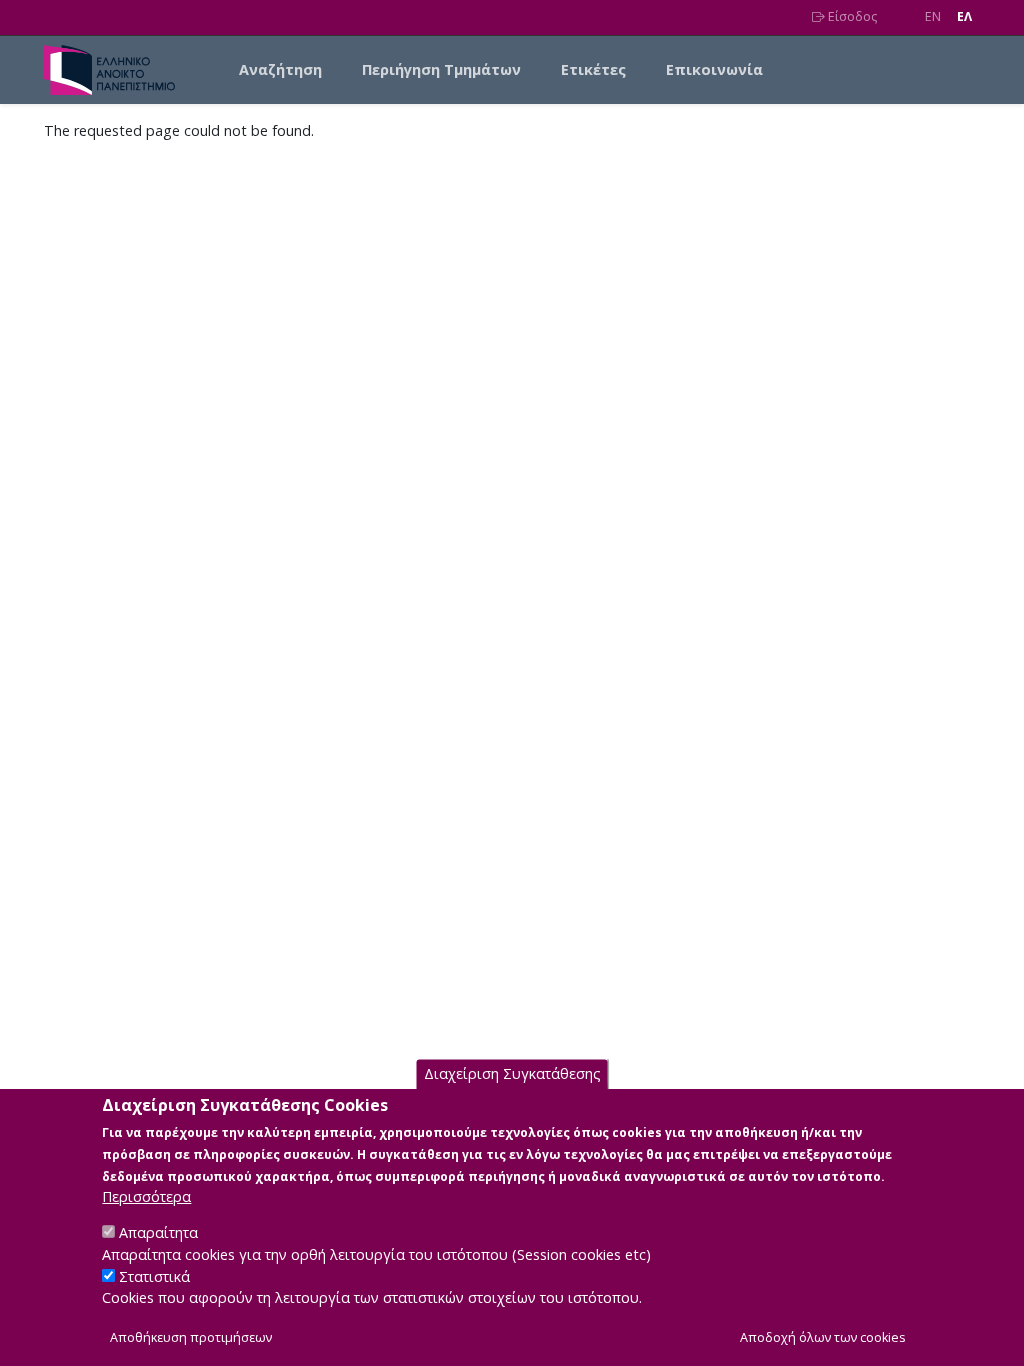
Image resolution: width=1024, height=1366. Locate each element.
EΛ (964, 16)
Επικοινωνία (714, 69)
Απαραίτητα (158, 1232)
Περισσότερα (146, 1196)
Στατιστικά (154, 1276)
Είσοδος (851, 16)
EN (933, 16)
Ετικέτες (593, 69)
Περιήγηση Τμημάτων (441, 69)
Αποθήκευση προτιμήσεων (191, 1337)
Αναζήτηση (280, 69)
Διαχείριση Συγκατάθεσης (512, 1073)
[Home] (117, 70)
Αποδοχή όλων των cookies (823, 1337)
